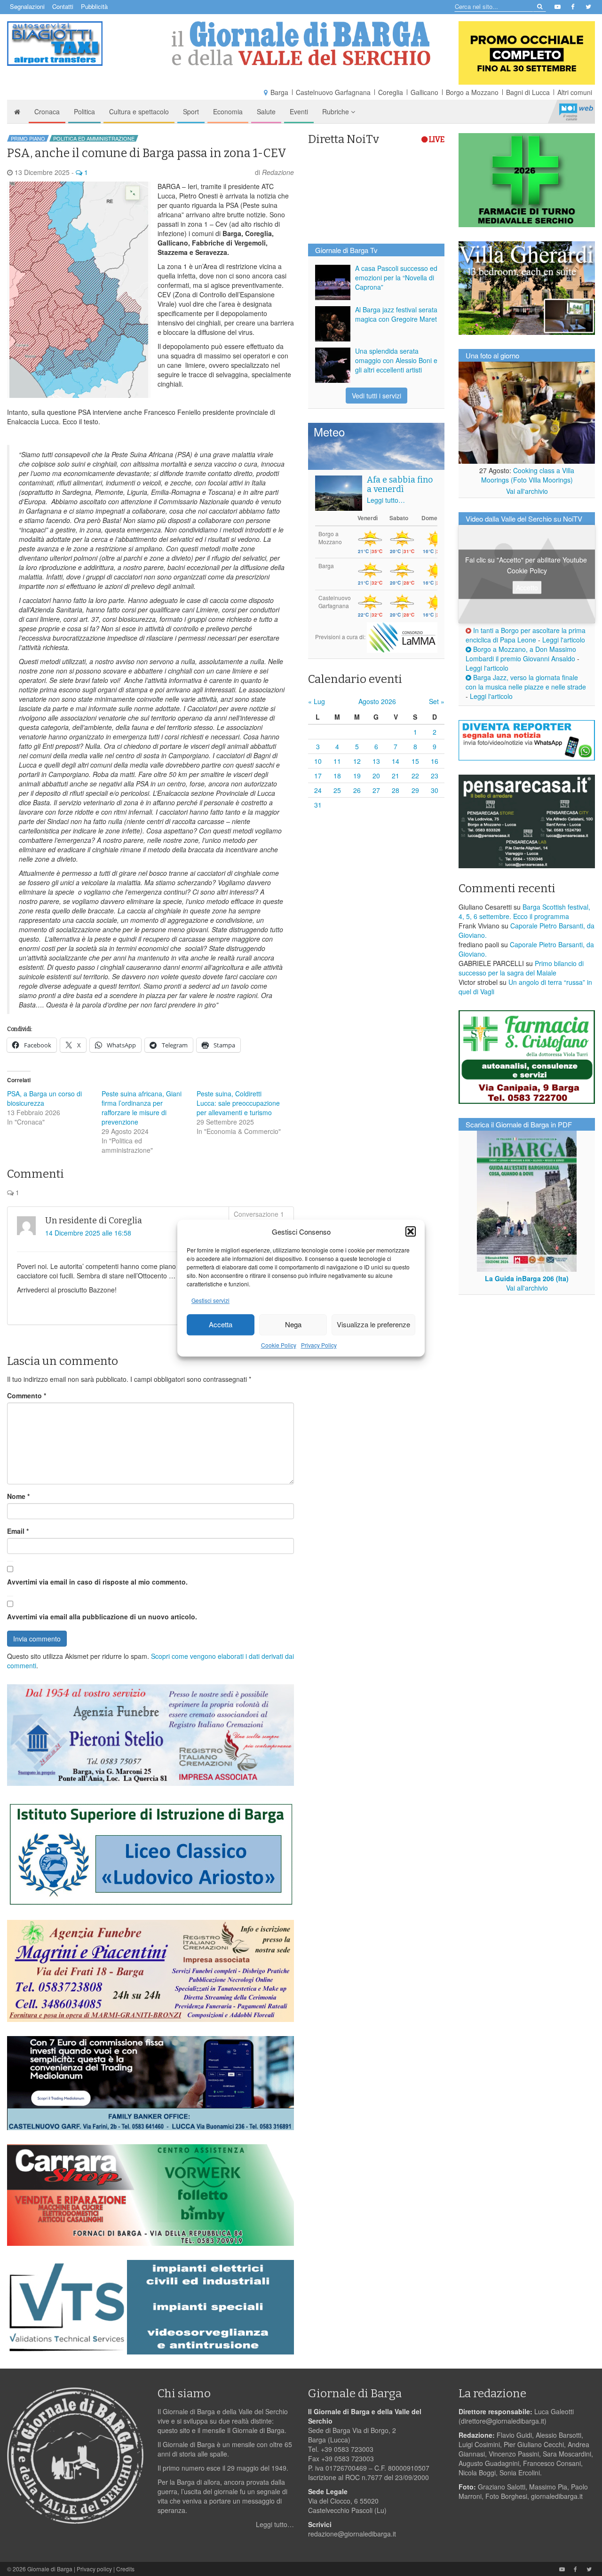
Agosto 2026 (377, 701)
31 (318, 805)
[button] (411, 1231)
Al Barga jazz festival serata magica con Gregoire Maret (396, 314)
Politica (84, 111)
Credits (125, 2569)
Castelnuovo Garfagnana (333, 92)
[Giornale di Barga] (301, 44)
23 (435, 776)
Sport (191, 111)
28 (396, 790)
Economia (228, 111)
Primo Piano (28, 138)
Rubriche (337, 111)
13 (376, 761)
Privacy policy (94, 2569)
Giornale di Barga (50, 2569)
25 (337, 790)
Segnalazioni (27, 6)
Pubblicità (94, 6)
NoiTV (576, 111)
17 (318, 776)
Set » (437, 701)
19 (357, 776)
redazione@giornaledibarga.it (352, 2534)
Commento (27, 1395)
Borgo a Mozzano (472, 92)
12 (357, 761)
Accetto (527, 587)
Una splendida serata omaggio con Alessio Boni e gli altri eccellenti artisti (396, 360)
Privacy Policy (319, 1345)
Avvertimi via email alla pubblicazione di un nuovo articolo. (102, 1617)
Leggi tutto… (386, 500)
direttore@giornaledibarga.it (503, 2421)
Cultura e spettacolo (139, 111)
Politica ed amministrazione (94, 138)
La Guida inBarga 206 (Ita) (527, 1278)
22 (415, 776)
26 (357, 790)
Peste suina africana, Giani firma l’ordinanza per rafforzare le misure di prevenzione (142, 1108)
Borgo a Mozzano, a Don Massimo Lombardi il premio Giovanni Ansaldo (521, 654)
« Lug (317, 701)
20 (376, 776)
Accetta (221, 1325)
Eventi (299, 111)
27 (376, 790)
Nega (293, 1325)
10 (318, 761)
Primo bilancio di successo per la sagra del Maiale (521, 968)
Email (18, 1531)
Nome (18, 1496)
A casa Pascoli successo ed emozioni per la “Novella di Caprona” (396, 277)
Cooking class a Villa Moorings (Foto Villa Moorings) (528, 475)
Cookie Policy (279, 1345)
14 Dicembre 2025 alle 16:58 (88, 1233)
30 (435, 790)
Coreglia (391, 92)
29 (415, 790)
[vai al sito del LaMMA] (402, 637)
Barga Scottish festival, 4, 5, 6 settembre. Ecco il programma (524, 912)
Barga (279, 92)
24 (318, 790)
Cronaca (47, 111)
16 (435, 761)
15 (415, 761)
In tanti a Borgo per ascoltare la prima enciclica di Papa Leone (526, 635)
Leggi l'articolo (564, 640)
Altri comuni (575, 92)
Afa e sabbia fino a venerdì (400, 484)
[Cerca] (539, 6)
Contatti (63, 6)
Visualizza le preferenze (373, 1325)
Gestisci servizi (210, 1300)
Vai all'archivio (527, 491)
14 (396, 761)
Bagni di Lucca (528, 92)
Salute (266, 111)
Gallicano (424, 92)
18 (337, 776)
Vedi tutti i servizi (376, 396)
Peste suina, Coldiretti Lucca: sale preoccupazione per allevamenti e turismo (238, 1103)
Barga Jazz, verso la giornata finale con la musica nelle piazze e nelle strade (526, 682)
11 (337, 761)
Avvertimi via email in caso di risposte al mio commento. (97, 1582)
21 (396, 776)
